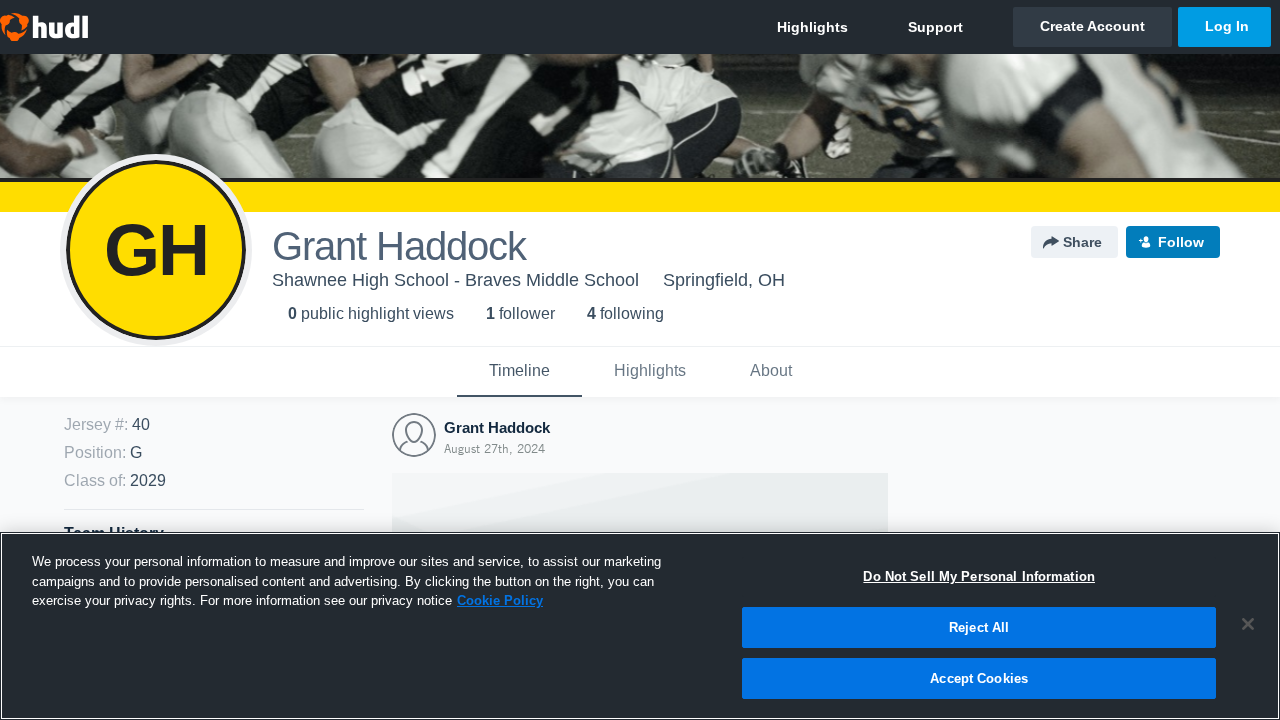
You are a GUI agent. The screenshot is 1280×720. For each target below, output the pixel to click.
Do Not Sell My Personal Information (979, 576)
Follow (1181, 242)
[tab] (519, 372)
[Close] (1248, 624)
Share (1082, 242)
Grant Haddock (497, 427)
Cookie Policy (500, 600)
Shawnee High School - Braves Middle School (455, 280)
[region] (640, 626)
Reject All (979, 627)
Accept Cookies (979, 678)
